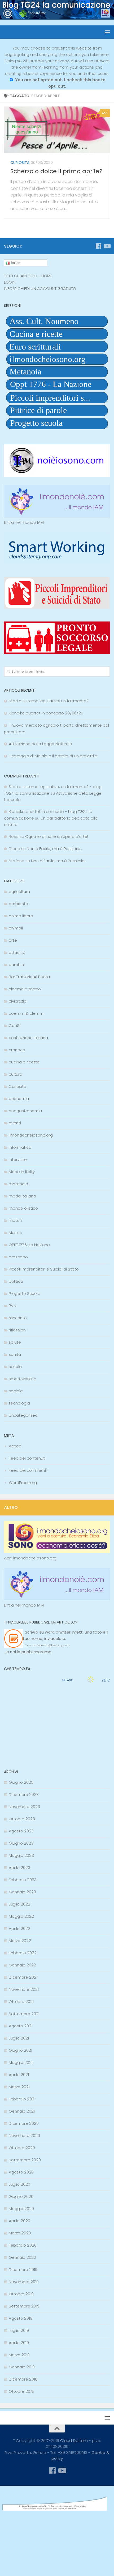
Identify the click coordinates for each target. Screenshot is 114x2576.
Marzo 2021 (19, 2087)
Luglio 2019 (19, 2330)
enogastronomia (25, 1111)
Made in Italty (22, 1172)
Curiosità (20, 163)
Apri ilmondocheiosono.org (30, 1558)
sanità (15, 1354)
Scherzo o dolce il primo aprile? (56, 171)
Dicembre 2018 (23, 2379)
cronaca (17, 1050)
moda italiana (22, 1196)
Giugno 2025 (21, 1782)
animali (16, 928)
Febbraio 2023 (23, 1880)
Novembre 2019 (24, 2282)
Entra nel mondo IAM (24, 522)
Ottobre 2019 (21, 2294)
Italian (15, 263)
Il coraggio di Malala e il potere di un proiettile (53, 756)
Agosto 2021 (21, 2026)
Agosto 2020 (21, 2172)
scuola (15, 1367)
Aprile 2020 (19, 2221)
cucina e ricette (24, 1062)
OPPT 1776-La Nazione (29, 1245)
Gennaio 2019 (22, 2367)
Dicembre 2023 (24, 1794)
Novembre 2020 (24, 2136)
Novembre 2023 (24, 1807)
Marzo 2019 (19, 2355)
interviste (18, 1159)
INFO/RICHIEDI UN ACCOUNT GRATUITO (40, 289)
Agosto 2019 (21, 2318)
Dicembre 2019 (23, 2269)
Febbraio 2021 (22, 2099)
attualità (17, 952)
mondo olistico (23, 1208)
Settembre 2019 (24, 2306)
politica (16, 1281)
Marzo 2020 (20, 2233)
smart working (23, 1379)
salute (15, 1342)
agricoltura (19, 891)
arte (13, 940)
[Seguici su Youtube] (107, 246)
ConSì (15, 1025)
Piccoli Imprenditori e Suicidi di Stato (44, 1269)
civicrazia (18, 1001)
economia (19, 1099)
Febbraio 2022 (23, 1953)
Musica (16, 1233)
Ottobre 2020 (22, 2148)
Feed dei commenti (28, 1470)
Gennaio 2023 (22, 1892)
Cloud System (74, 2441)
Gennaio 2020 (22, 2257)
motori (15, 1220)
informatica (20, 1147)
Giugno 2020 (21, 2196)
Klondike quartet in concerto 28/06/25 (46, 713)
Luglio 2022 (19, 1904)
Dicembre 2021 (23, 1977)
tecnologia (19, 1403)
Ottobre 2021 (21, 2002)
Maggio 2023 (21, 1855)
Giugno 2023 (21, 1843)
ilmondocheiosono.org (31, 1135)
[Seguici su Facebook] (98, 246)
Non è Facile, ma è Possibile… (55, 849)
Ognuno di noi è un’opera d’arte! (57, 836)
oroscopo (18, 1257)
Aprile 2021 (19, 2075)
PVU (12, 1306)
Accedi (16, 1446)
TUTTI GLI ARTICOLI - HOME (28, 276)
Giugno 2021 (20, 2050)
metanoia (18, 1184)
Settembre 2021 (24, 2014)
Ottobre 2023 (22, 1819)
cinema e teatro (25, 989)
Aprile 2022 (19, 1928)
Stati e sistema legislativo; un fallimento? (49, 701)
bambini (17, 965)
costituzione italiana (28, 1038)
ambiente (18, 904)
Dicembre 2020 (24, 2123)
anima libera (21, 916)
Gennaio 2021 (22, 2111)
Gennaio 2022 (22, 1965)
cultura (16, 1074)
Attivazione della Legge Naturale (40, 744)
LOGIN (10, 282)
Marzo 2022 (20, 1941)
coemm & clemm (26, 1013)
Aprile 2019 (19, 2343)
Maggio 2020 (21, 2209)
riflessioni (18, 1330)
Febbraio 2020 (23, 2245)
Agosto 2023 (21, 1831)
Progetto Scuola (25, 1293)
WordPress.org (23, 1482)
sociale (16, 1391)
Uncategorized (23, 1415)
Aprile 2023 (19, 1868)
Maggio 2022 (21, 1916)
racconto (18, 1318)
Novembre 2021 (24, 1989)
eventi (15, 1123)
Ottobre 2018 (21, 2391)
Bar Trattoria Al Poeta (29, 977)
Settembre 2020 (25, 2160)
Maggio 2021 (21, 2062)
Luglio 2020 (19, 2184)
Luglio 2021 (19, 2038)
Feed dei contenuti (27, 1458)
